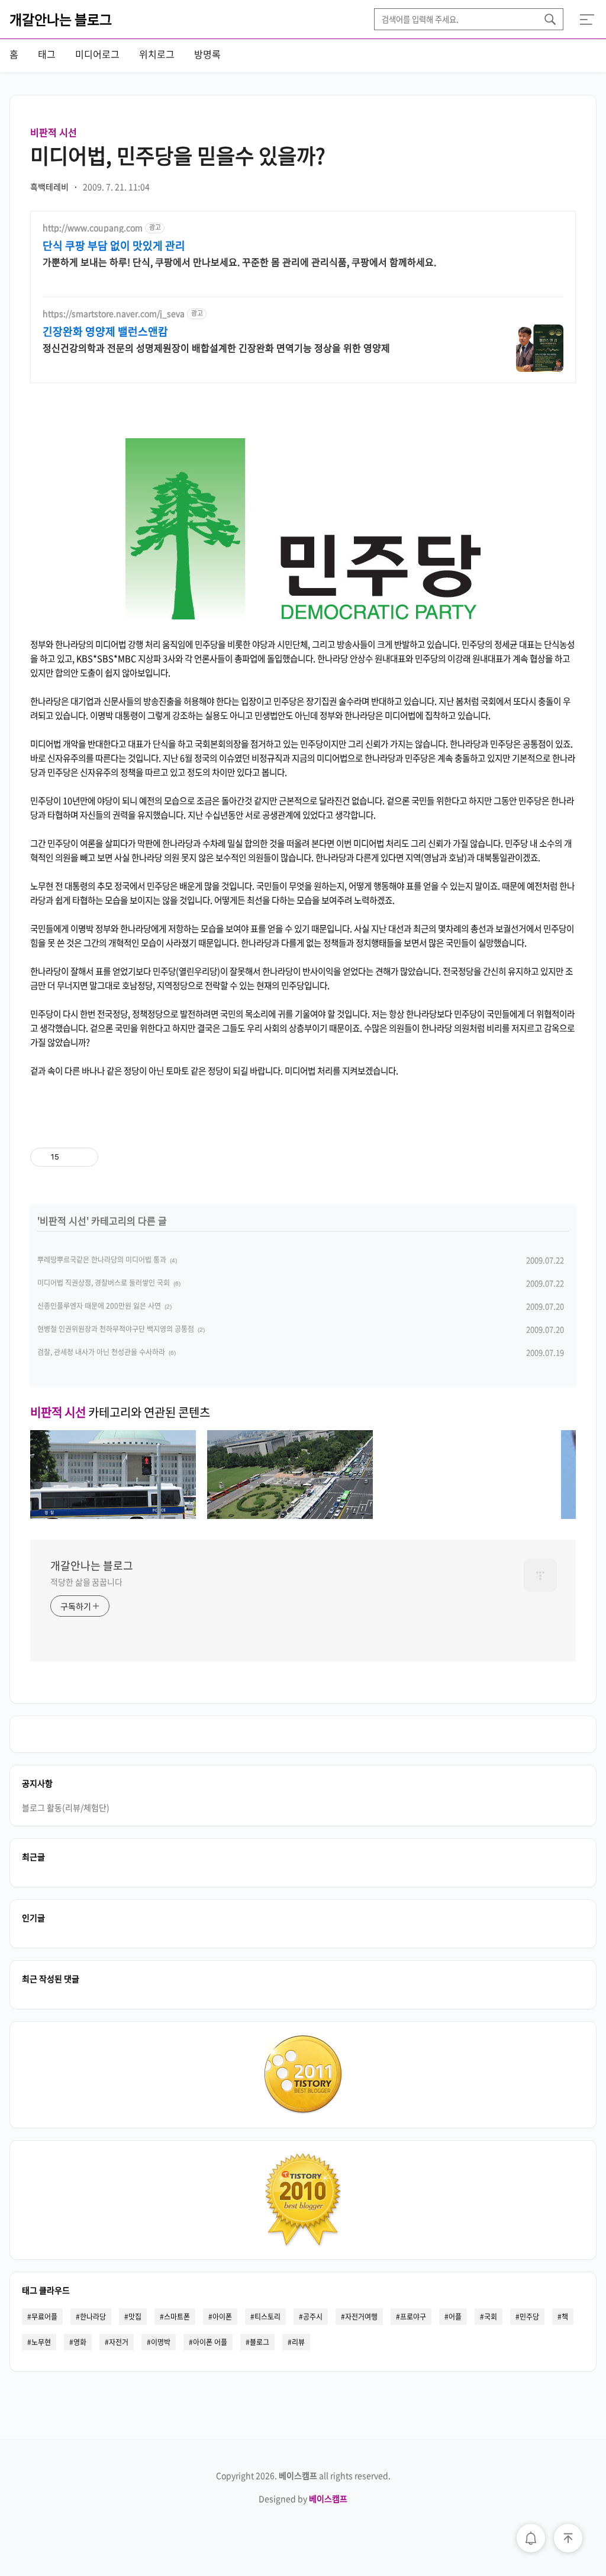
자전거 (119, 2342)
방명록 (207, 54)
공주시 (313, 2317)
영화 (80, 2342)
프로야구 (413, 2317)
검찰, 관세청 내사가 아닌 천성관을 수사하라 (101, 1352)
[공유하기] (70, 1157)
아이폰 (222, 2317)
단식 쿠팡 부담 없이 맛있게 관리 (114, 246)
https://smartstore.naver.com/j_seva (114, 314)
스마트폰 (177, 2317)
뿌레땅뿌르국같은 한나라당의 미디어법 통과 (102, 1260)
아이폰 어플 (210, 2342)
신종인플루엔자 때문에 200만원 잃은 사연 (99, 1306)
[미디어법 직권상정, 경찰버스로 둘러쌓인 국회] (290, 1515)
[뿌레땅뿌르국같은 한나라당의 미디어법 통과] (113, 1515)
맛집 (135, 2317)
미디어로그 (97, 54)
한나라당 (93, 2317)
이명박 (161, 2342)
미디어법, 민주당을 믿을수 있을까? (178, 155)
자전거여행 (361, 2317)
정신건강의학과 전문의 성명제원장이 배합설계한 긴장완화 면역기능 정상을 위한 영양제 (216, 347)
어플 (455, 2317)
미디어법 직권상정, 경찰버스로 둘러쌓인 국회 (104, 1283)
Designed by (303, 2498)
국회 (491, 2317)
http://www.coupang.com (93, 228)
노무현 (41, 2342)
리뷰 (298, 2342)
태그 (47, 54)
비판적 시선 (54, 132)
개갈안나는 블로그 (61, 19)
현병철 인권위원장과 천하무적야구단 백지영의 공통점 (116, 1329)
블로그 (260, 2342)
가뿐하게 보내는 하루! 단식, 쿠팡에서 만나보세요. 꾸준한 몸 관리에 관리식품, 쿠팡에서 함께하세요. (239, 261)
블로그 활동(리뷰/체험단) (66, 1807)
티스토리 (267, 2317)
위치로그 (157, 54)
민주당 (529, 2317)
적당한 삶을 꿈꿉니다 (86, 1582)
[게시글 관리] (85, 1157)
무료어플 (44, 2317)
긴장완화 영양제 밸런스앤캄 (105, 332)
